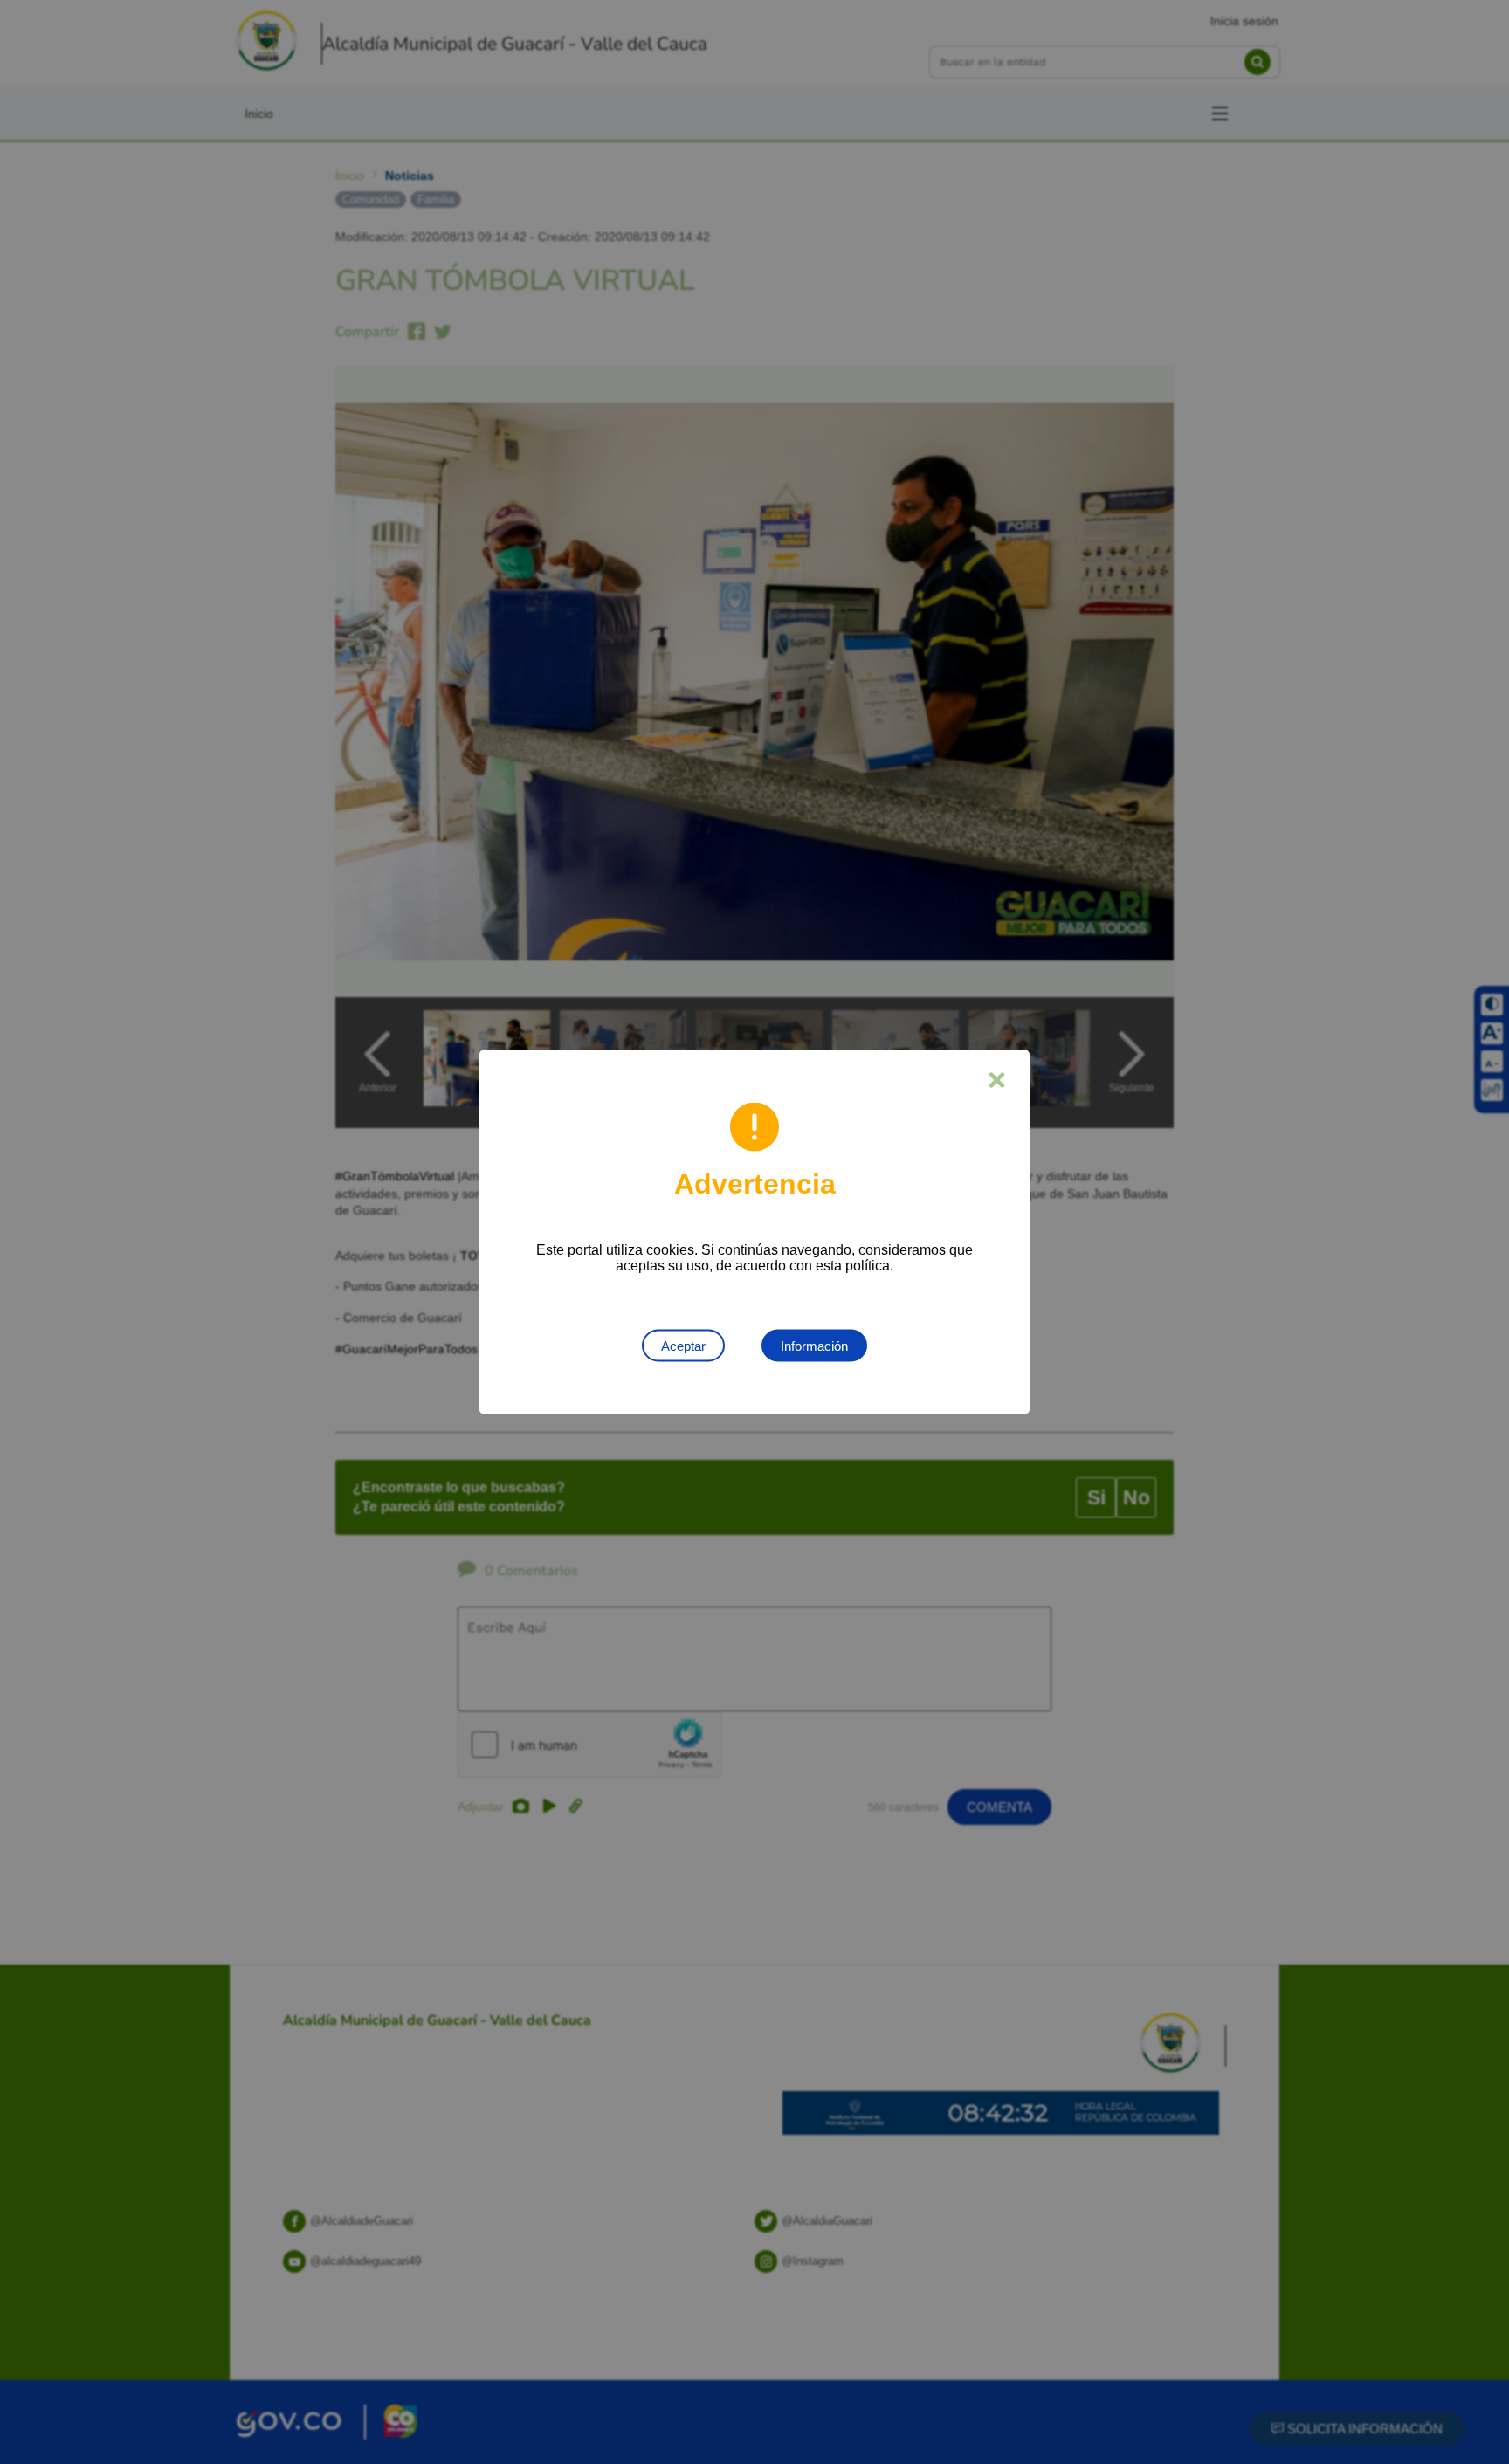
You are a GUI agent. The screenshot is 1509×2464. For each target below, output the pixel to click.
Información (814, 1346)
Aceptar (683, 1346)
